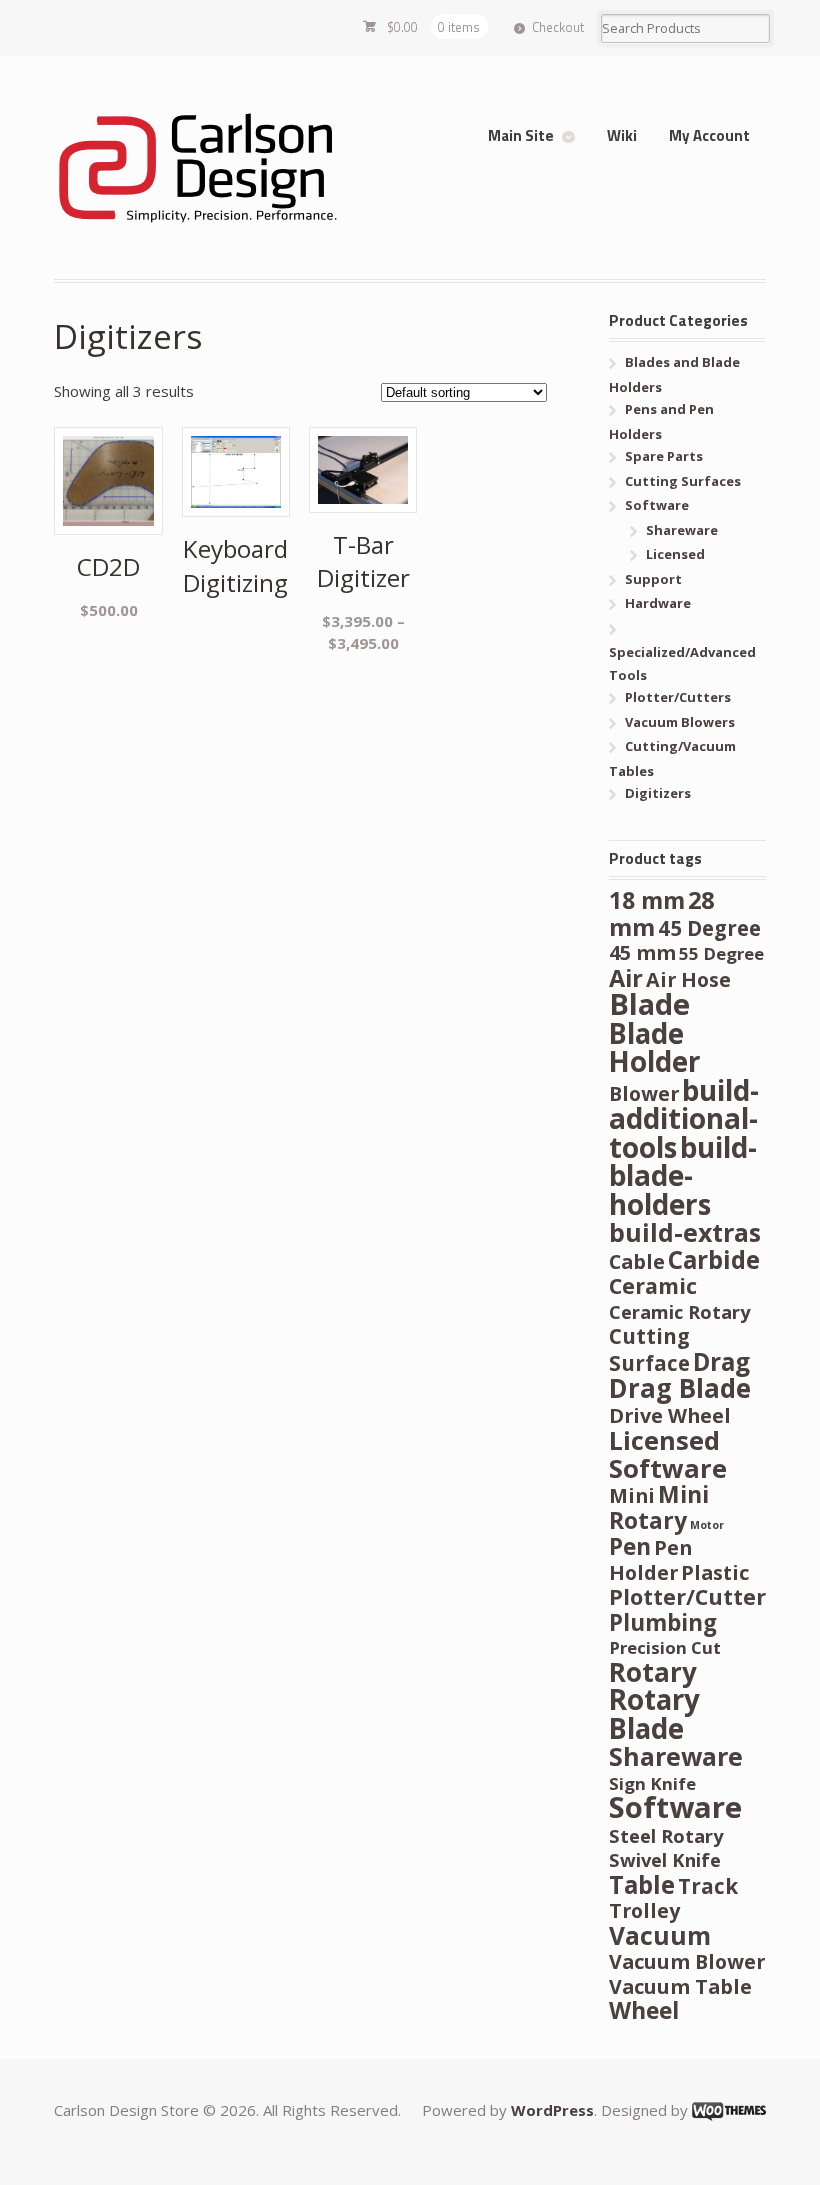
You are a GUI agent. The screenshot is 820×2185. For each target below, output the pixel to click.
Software (657, 505)
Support (653, 579)
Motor (707, 1525)
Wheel (644, 2010)
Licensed (675, 554)
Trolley (644, 1910)
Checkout (558, 27)
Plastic (715, 1572)
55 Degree (721, 953)
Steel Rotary (666, 1835)
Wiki (622, 135)
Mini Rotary (659, 1507)
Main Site (521, 135)
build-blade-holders (683, 1175)
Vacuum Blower (687, 1961)
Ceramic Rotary (679, 1311)
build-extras (685, 1232)
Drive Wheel (670, 1415)
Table (642, 1884)
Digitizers (658, 793)
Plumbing (663, 1622)
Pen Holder (650, 1560)
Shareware (682, 530)
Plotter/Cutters (678, 697)
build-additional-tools (684, 1118)
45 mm (642, 952)
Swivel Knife (665, 1859)
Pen (630, 1546)
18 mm (647, 900)
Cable (637, 1261)
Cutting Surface (649, 1349)
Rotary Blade (654, 1713)
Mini (632, 1495)
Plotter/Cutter (687, 1596)
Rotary (653, 1672)
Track (708, 1886)
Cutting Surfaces (683, 481)
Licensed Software (668, 1454)
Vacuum (660, 1935)
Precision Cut (665, 1647)
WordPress (552, 2110)
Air (626, 978)
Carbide (714, 1259)
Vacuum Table (680, 1986)
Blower (644, 1093)
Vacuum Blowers (680, 722)
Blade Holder (654, 1047)
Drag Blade (680, 1388)
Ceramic (653, 1285)
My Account (709, 135)
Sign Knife (652, 1783)
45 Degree (709, 928)
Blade (649, 1004)
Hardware (658, 603)
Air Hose (688, 979)
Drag (721, 1361)
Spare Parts (664, 456)
